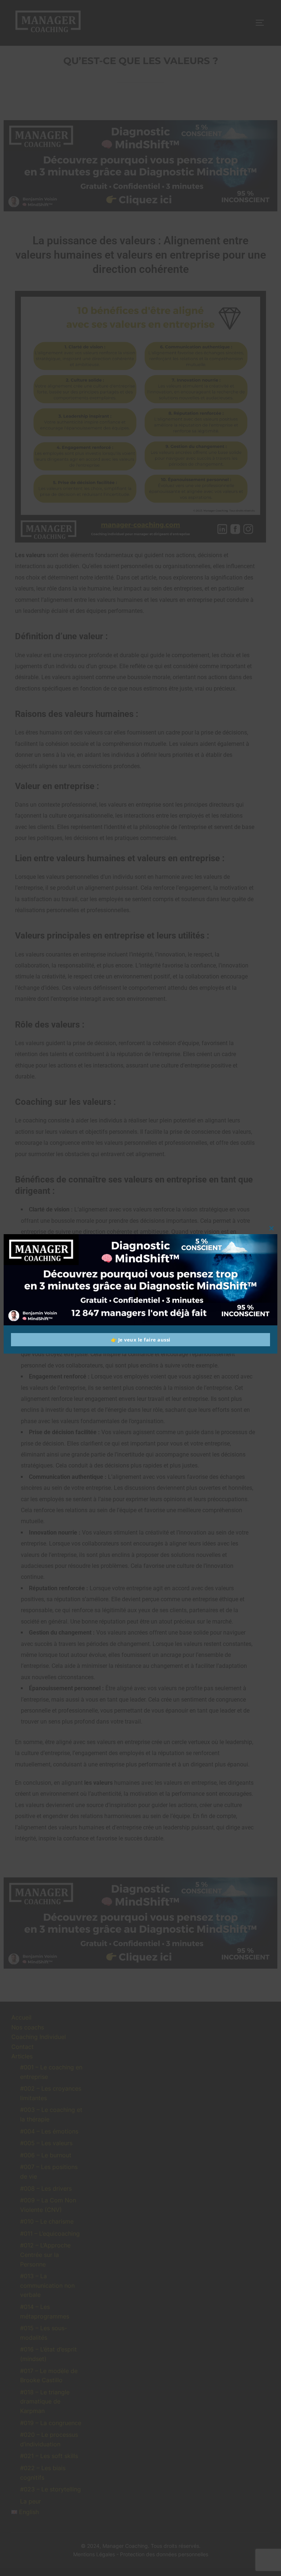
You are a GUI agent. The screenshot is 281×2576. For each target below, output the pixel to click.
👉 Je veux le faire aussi (141, 1340)
